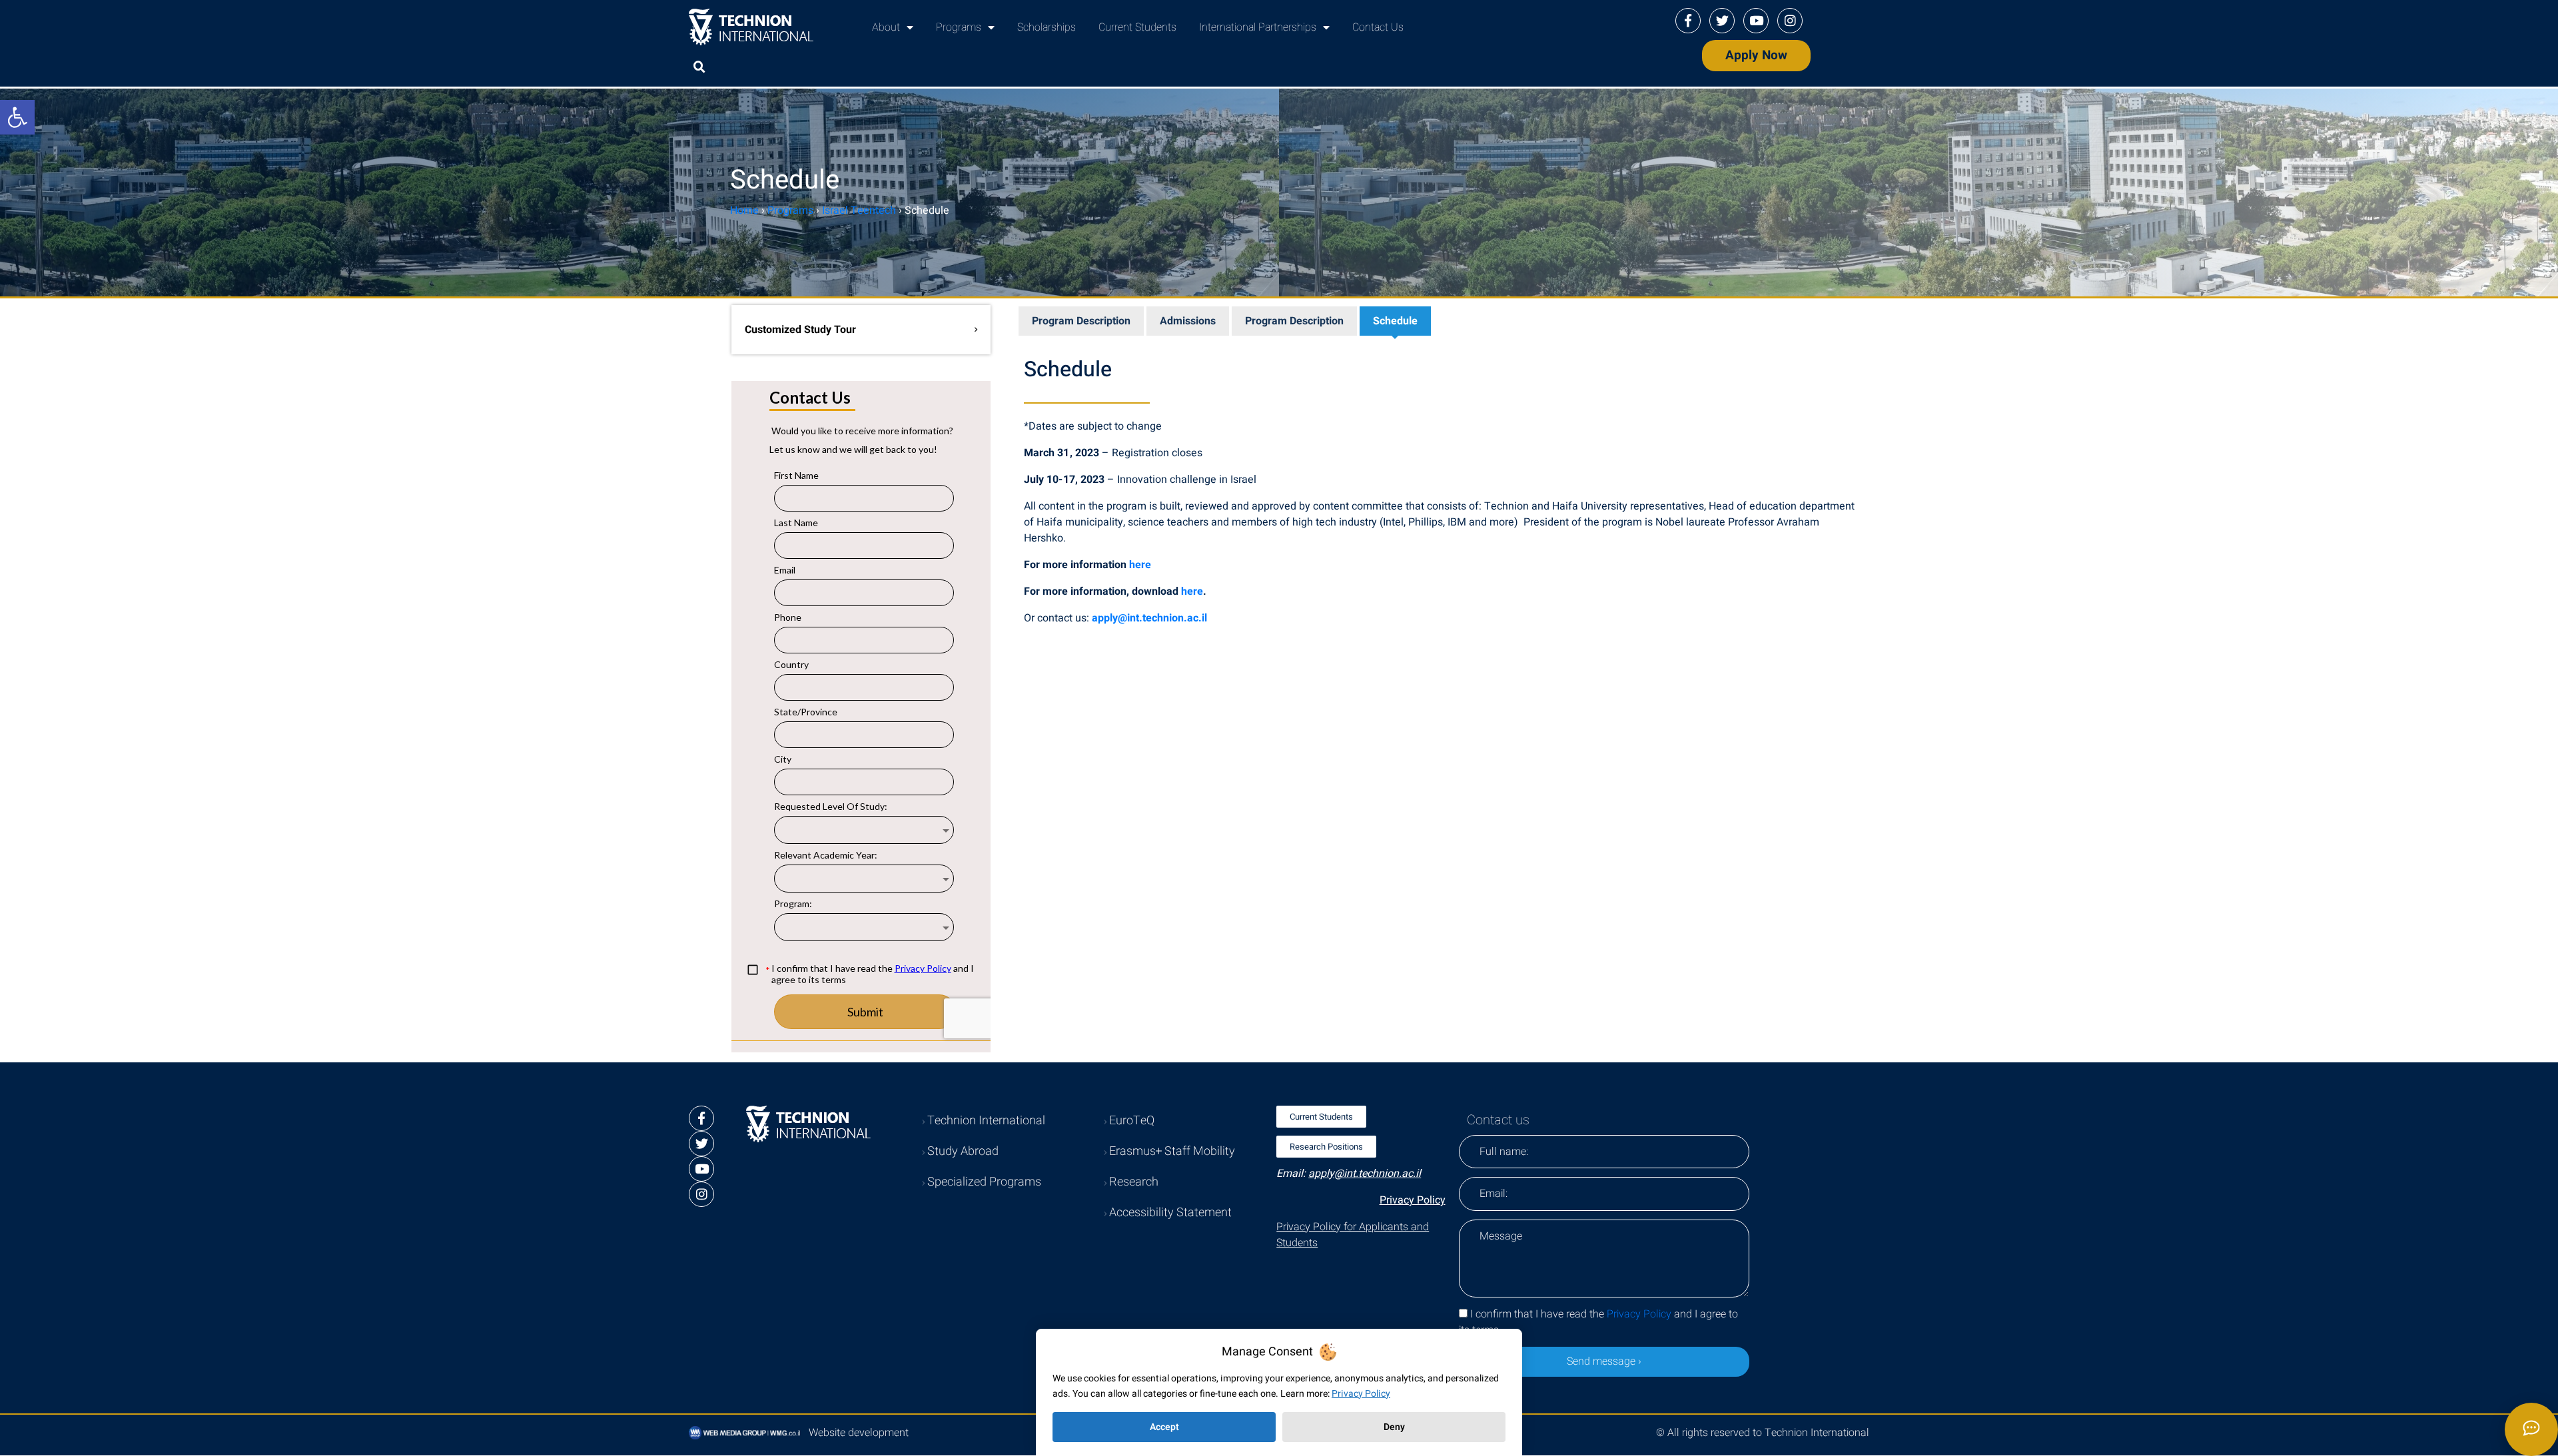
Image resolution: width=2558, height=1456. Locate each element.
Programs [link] (959, 27)
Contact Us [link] (1378, 27)
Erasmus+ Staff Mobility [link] (1172, 1151)
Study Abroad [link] (963, 1151)
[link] (17, 117)
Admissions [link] (1188, 321)
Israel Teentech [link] (859, 210)
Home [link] (744, 210)
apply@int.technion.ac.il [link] (1149, 618)
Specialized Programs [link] (984, 1182)
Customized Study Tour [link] (800, 330)
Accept (1164, 1427)
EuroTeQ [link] (1132, 1121)
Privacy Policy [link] (1413, 1200)
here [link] (1140, 565)
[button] (699, 67)
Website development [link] (859, 1433)
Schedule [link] (1395, 321)
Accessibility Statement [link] (1170, 1213)
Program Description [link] (1081, 321)
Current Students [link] (1137, 27)
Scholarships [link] (1047, 27)
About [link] (886, 27)
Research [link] (1134, 1182)
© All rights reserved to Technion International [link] (1763, 1433)
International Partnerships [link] (1258, 27)
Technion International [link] (986, 1121)
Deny (1394, 1427)
